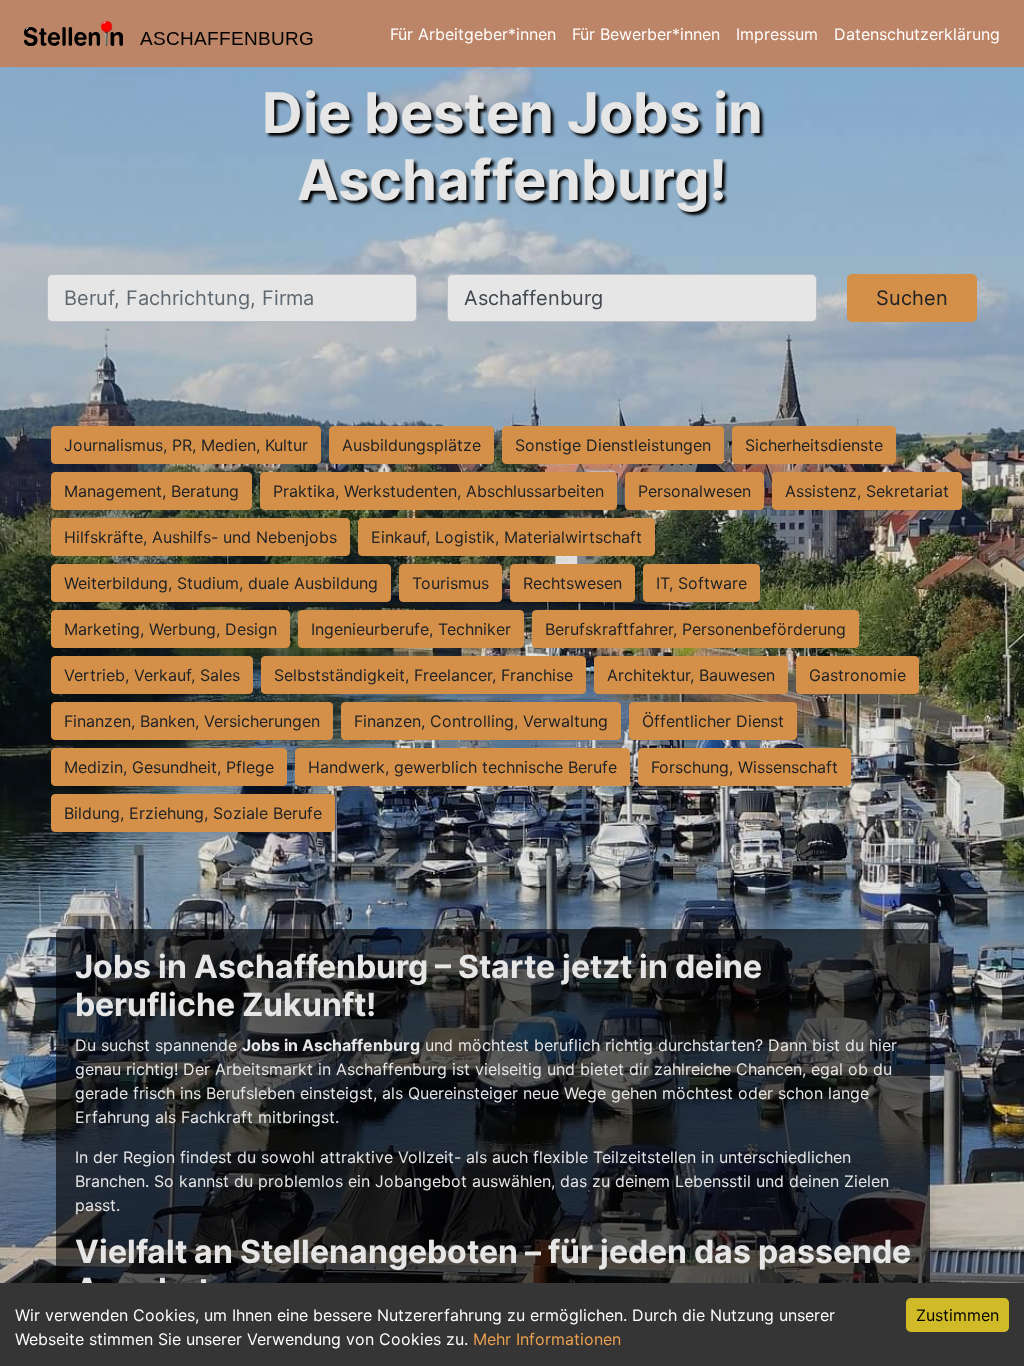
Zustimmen (957, 1315)
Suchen (912, 298)
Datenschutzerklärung (917, 34)
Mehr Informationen (547, 1339)
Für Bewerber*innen (646, 34)
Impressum (777, 34)
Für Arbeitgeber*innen (473, 34)
